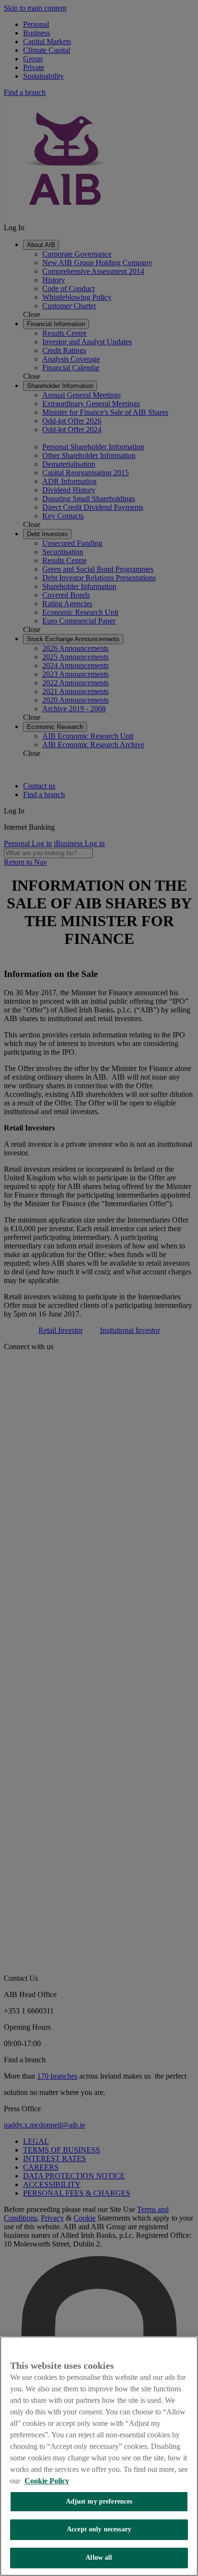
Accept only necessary (99, 2529)
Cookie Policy (47, 2481)
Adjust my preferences (99, 2501)
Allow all (99, 2558)
